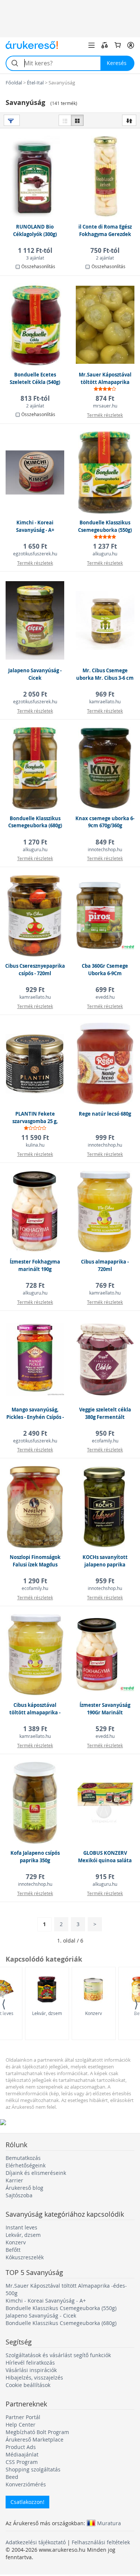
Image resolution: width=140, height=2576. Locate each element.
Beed (12, 2477)
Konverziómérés (26, 2484)
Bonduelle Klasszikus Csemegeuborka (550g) (61, 2308)
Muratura (109, 2523)
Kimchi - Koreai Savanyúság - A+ (46, 2301)
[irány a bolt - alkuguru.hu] (105, 492)
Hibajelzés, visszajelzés (34, 2377)
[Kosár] (118, 45)
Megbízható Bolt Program (37, 2432)
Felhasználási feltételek (101, 2542)
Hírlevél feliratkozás (30, 2363)
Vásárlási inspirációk (31, 2370)
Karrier (14, 2180)
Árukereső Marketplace (35, 2439)
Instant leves (21, 2227)
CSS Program (22, 2462)
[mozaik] (77, 120)
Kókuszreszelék (25, 2257)
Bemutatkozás (23, 2158)
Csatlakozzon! (27, 2502)
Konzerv (94, 2013)
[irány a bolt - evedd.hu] (105, 936)
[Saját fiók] (131, 45)
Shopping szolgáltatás (33, 2469)
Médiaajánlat (22, 2454)
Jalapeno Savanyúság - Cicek (41, 2315)
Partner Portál (23, 2417)
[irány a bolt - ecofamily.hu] (105, 1380)
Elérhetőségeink (26, 2165)
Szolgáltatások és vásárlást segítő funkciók (58, 2355)
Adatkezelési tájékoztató (36, 2542)
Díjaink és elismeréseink (36, 2173)
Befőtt (13, 2250)
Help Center (21, 2425)
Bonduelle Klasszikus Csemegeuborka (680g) (61, 2323)
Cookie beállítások (28, 2385)
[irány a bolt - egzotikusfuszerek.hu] (35, 492)
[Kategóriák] (91, 45)
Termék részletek (105, 415)
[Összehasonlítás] (105, 45)
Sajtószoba (19, 2195)
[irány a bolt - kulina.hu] (35, 1084)
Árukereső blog (24, 2188)
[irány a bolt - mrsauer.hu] (105, 345)
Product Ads (21, 2447)
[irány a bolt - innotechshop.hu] (105, 788)
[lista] (65, 120)
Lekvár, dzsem (47, 2013)
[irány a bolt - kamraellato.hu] (105, 640)
